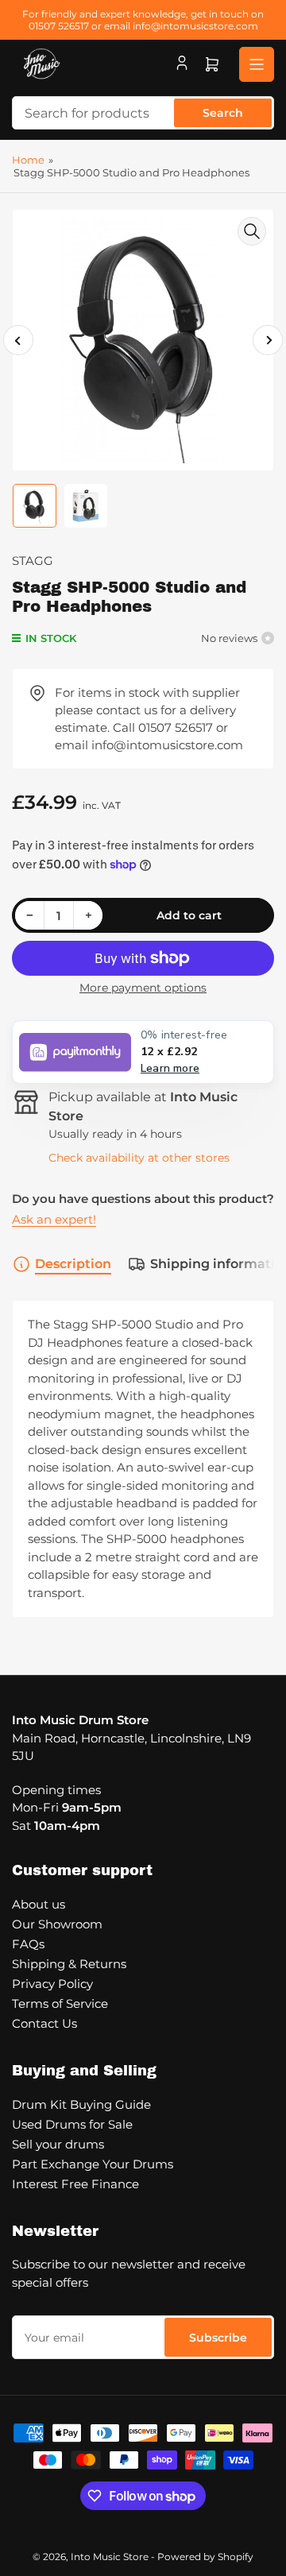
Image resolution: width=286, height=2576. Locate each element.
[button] (143, 1052)
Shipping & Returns (69, 1964)
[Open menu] (257, 64)
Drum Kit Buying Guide (81, 2104)
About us (39, 1904)
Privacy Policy (52, 1984)
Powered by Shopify (205, 2557)
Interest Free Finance (75, 2184)
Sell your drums (58, 2144)
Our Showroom (57, 1924)
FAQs (28, 1944)
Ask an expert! (54, 1219)
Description (73, 1264)
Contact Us (44, 2023)
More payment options (143, 988)
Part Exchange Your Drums (93, 2164)
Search (223, 113)
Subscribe (218, 2338)
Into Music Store (110, 2557)
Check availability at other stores (139, 1158)
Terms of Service (60, 2004)
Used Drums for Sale (72, 2124)
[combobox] (143, 113)
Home (28, 160)
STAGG (33, 561)
